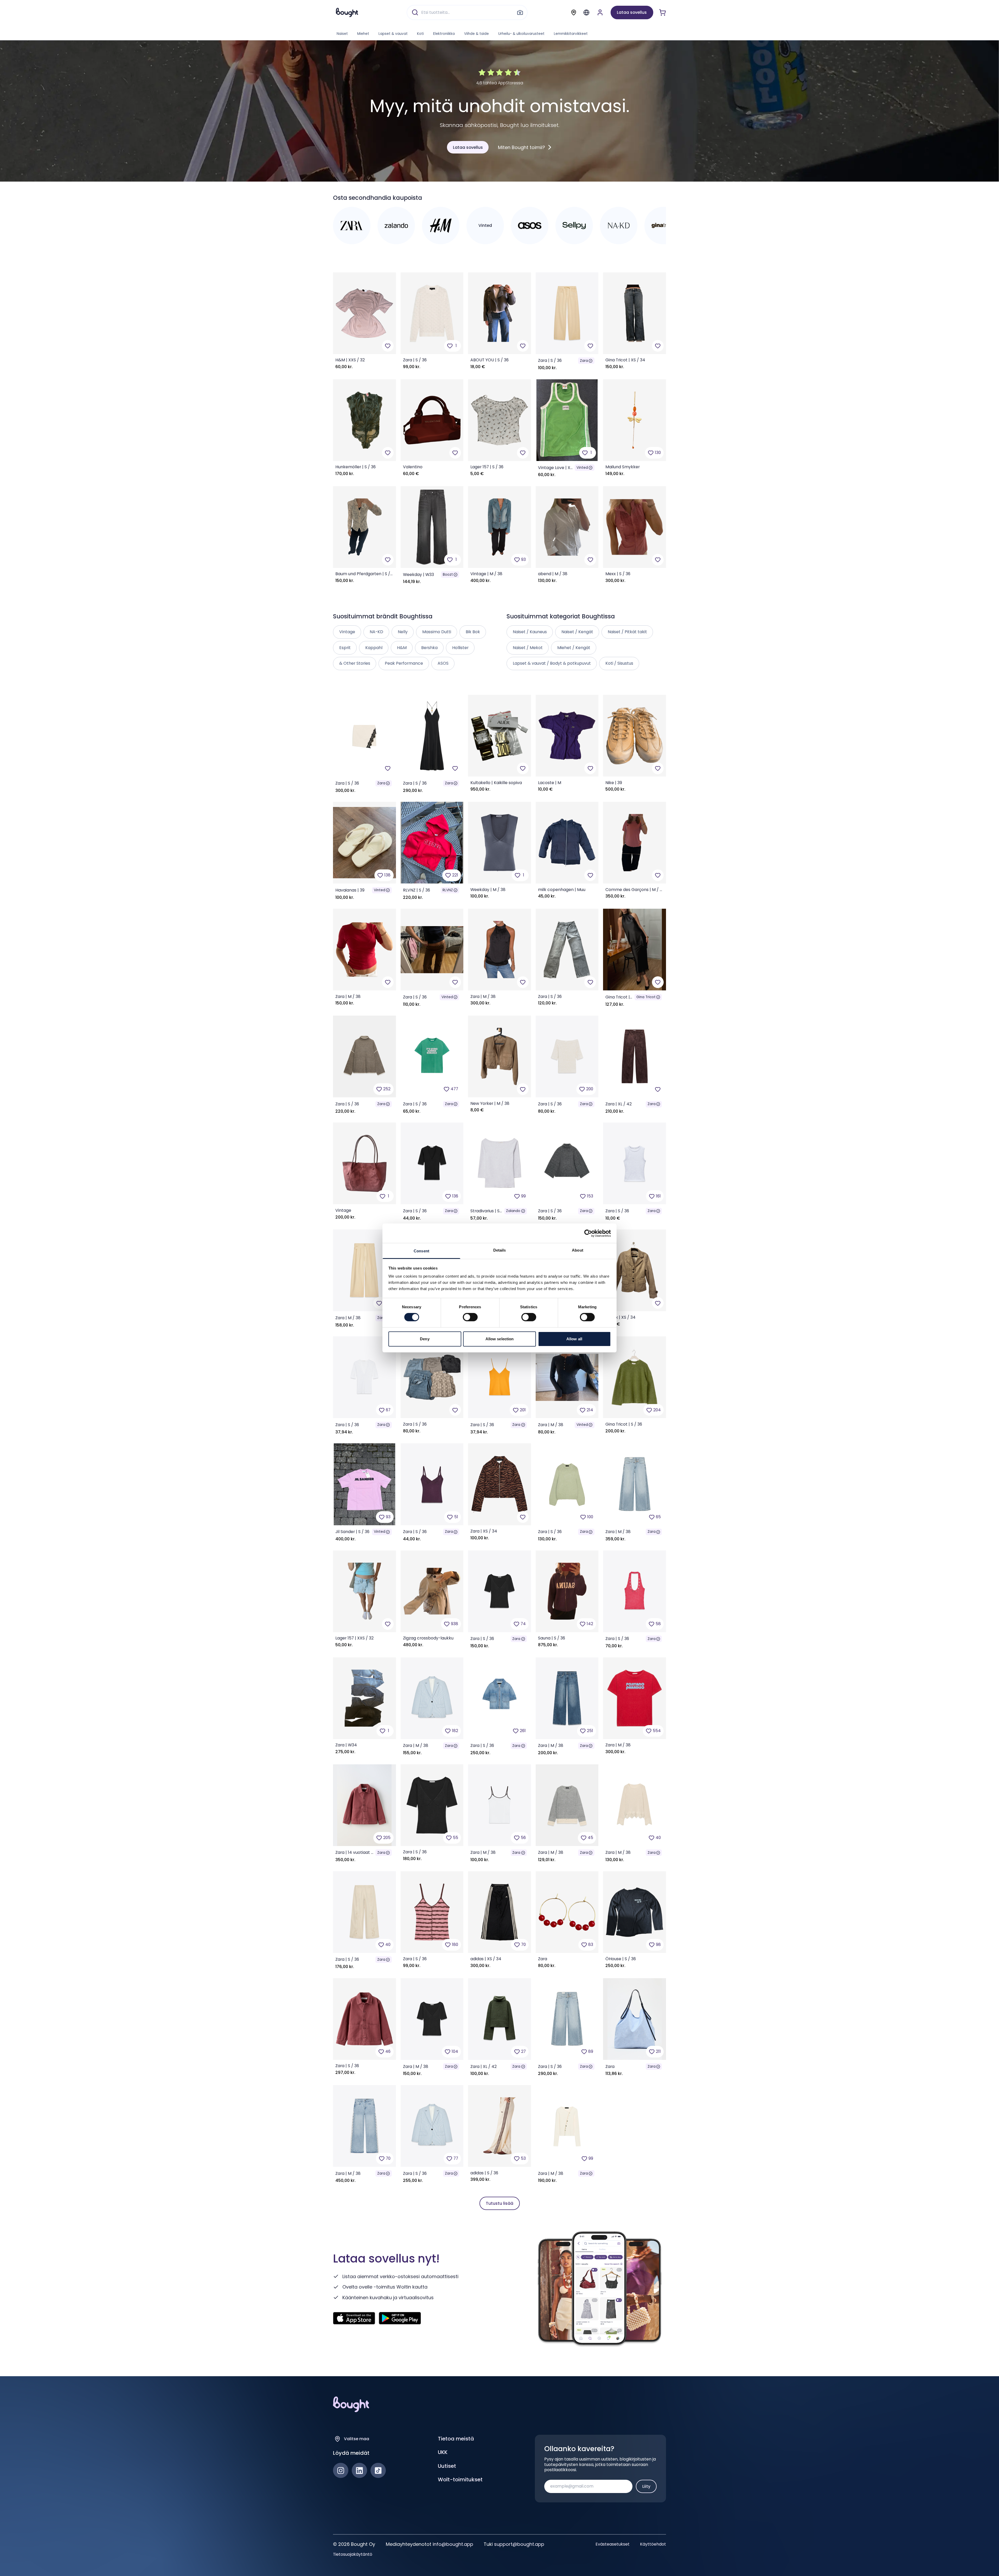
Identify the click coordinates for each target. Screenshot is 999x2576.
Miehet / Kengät (574, 648)
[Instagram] (341, 2471)
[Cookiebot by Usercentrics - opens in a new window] (588, 1233)
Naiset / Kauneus (530, 632)
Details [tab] (500, 1250)
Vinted (582, 468)
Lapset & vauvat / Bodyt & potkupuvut (552, 663)
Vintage (347, 632)
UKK (443, 2452)
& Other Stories (355, 663)
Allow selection (500, 1339)
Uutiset (447, 2466)
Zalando (513, 1211)
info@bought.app (453, 2544)
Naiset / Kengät (577, 632)
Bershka (429, 648)
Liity (646, 2486)
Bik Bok (473, 632)
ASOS (443, 663)
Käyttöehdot (653, 2544)
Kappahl (374, 648)
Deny (425, 1339)
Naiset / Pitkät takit (627, 632)
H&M (402, 648)
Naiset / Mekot (528, 648)
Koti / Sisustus (619, 663)
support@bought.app (519, 2544)
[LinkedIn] (359, 2471)
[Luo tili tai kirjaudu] (600, 12)
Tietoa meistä (456, 2439)
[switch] (470, 1317)
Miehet (363, 34)
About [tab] (578, 1250)
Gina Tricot (646, 997)
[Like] (388, 346)
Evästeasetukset (613, 2544)
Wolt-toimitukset (460, 2479)
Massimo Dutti (437, 632)
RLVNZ (448, 890)
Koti (420, 34)
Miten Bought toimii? (521, 147)
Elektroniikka (444, 34)
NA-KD (376, 632)
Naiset (342, 34)
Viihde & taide (476, 34)
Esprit (345, 648)
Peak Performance (404, 663)
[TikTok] (378, 2471)
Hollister (460, 648)
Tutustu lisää (499, 2203)
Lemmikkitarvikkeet (571, 34)
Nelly (403, 632)
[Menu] (586, 12)
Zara (584, 361)
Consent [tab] (421, 1251)
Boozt (448, 575)
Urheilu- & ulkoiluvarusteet (521, 34)
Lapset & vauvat (393, 34)
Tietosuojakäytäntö (353, 2554)
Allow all (574, 1339)
